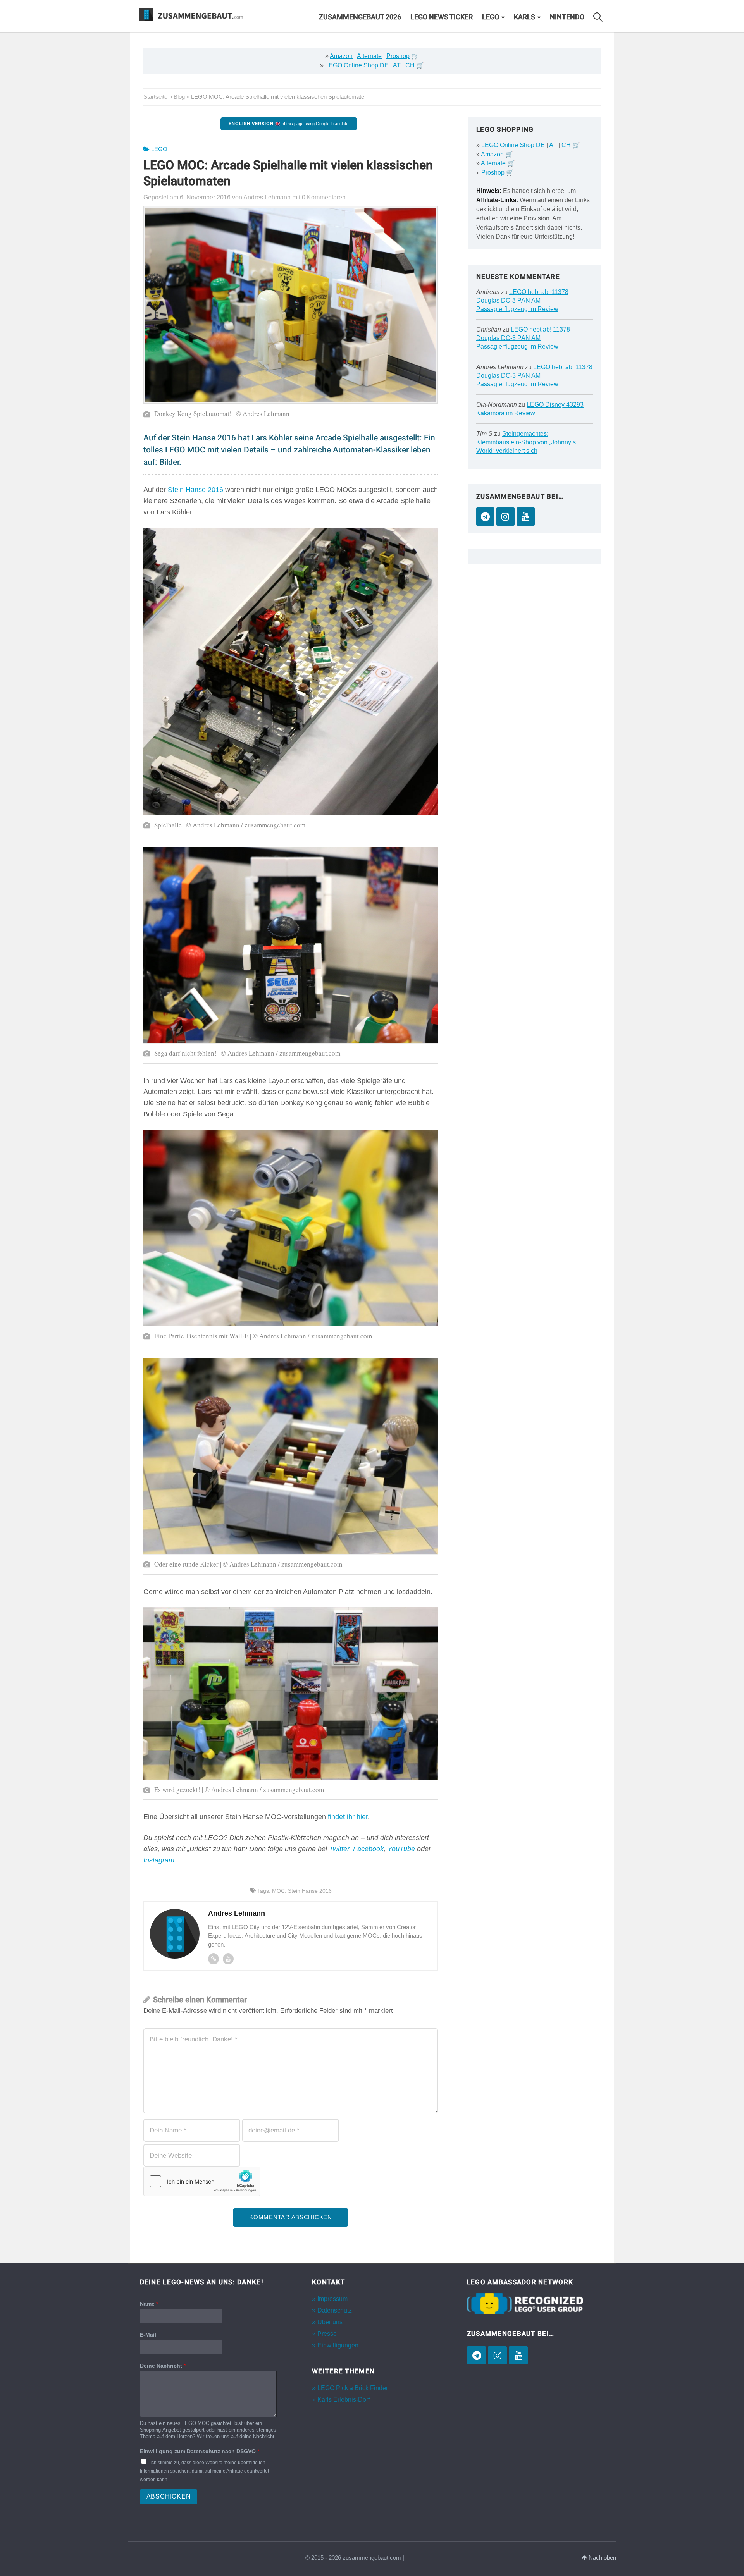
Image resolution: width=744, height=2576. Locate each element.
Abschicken (169, 2496)
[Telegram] (485, 517)
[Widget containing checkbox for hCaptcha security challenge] (202, 2181)
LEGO (491, 17)
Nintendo (567, 17)
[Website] (214, 1959)
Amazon (341, 56)
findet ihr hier (348, 1817)
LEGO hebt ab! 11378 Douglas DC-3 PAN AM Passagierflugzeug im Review (522, 300)
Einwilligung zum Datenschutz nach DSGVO (200, 2451)
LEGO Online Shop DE (357, 65)
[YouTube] (526, 517)
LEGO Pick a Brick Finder (353, 2388)
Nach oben (602, 2558)
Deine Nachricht (163, 2366)
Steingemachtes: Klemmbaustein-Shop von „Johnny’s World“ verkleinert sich (526, 442)
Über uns (330, 2322)
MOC (278, 1891)
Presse (327, 2334)
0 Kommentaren (324, 197)
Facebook (368, 1849)
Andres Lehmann (500, 367)
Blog (179, 97)
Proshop (398, 56)
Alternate (369, 56)
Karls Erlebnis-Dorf (344, 2400)
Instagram (159, 1860)
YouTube (401, 1849)
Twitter (339, 1849)
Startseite (155, 97)
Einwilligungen (338, 2345)
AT (397, 65)
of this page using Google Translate (288, 124)
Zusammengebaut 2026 (360, 17)
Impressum (332, 2299)
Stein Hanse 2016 (195, 490)
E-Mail (148, 2335)
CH (410, 65)
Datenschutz (335, 2310)
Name (149, 2304)
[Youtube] (228, 1959)
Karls (524, 17)
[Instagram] (505, 517)
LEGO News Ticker (442, 17)
